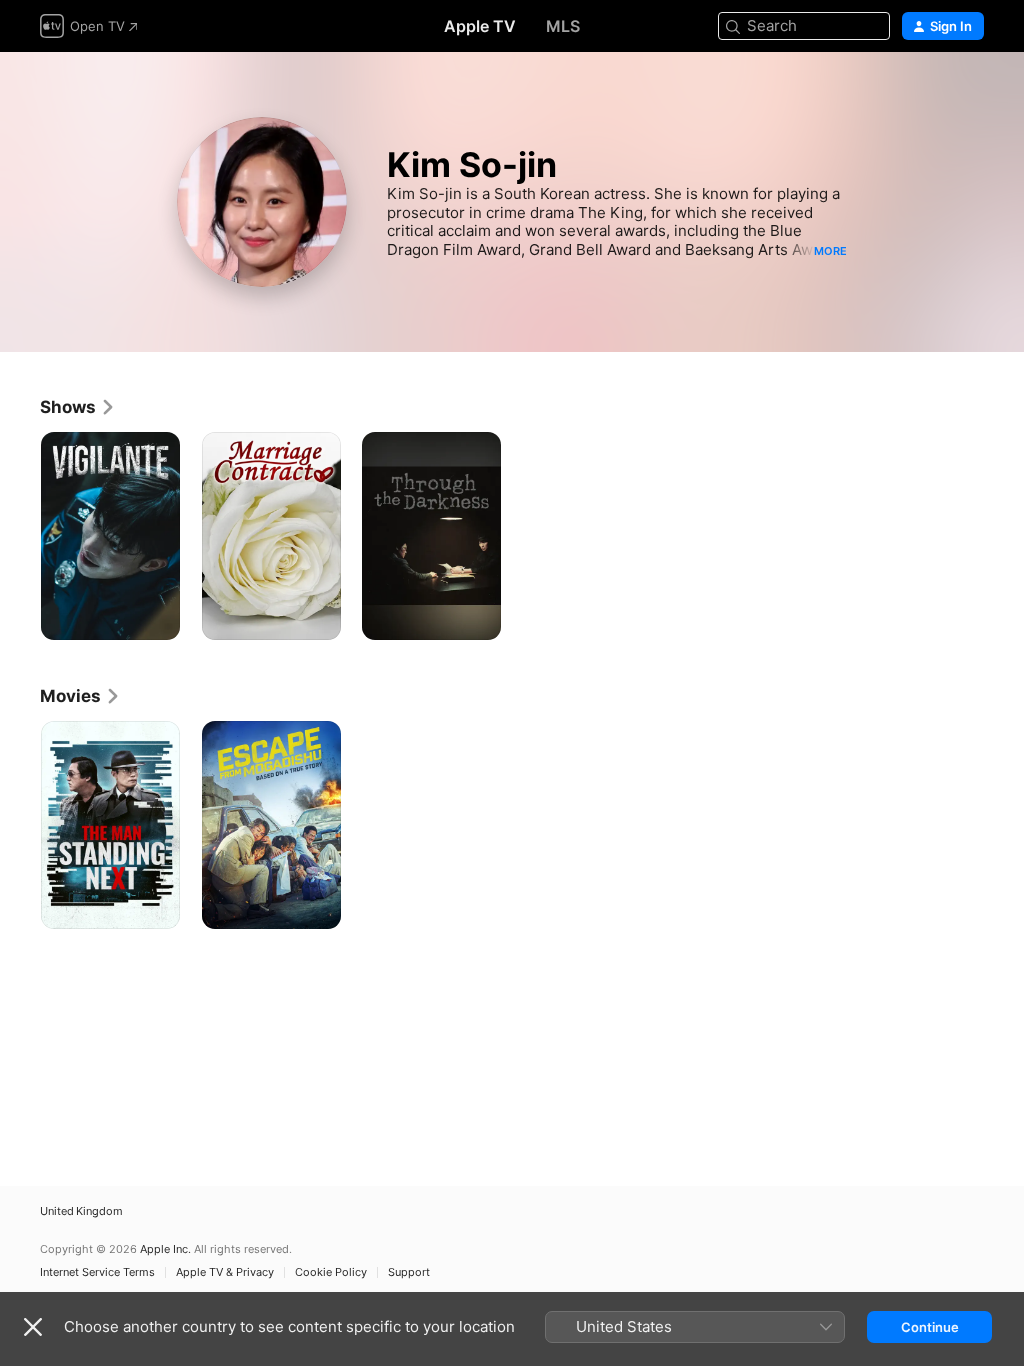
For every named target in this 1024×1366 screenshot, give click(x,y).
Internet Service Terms (97, 1272)
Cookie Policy (331, 1272)
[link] (78, 407)
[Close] (33, 1327)
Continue (930, 1327)
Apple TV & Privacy (225, 1272)
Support (409, 1272)
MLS (563, 26)
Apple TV (480, 26)
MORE (830, 251)
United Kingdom (81, 1211)
